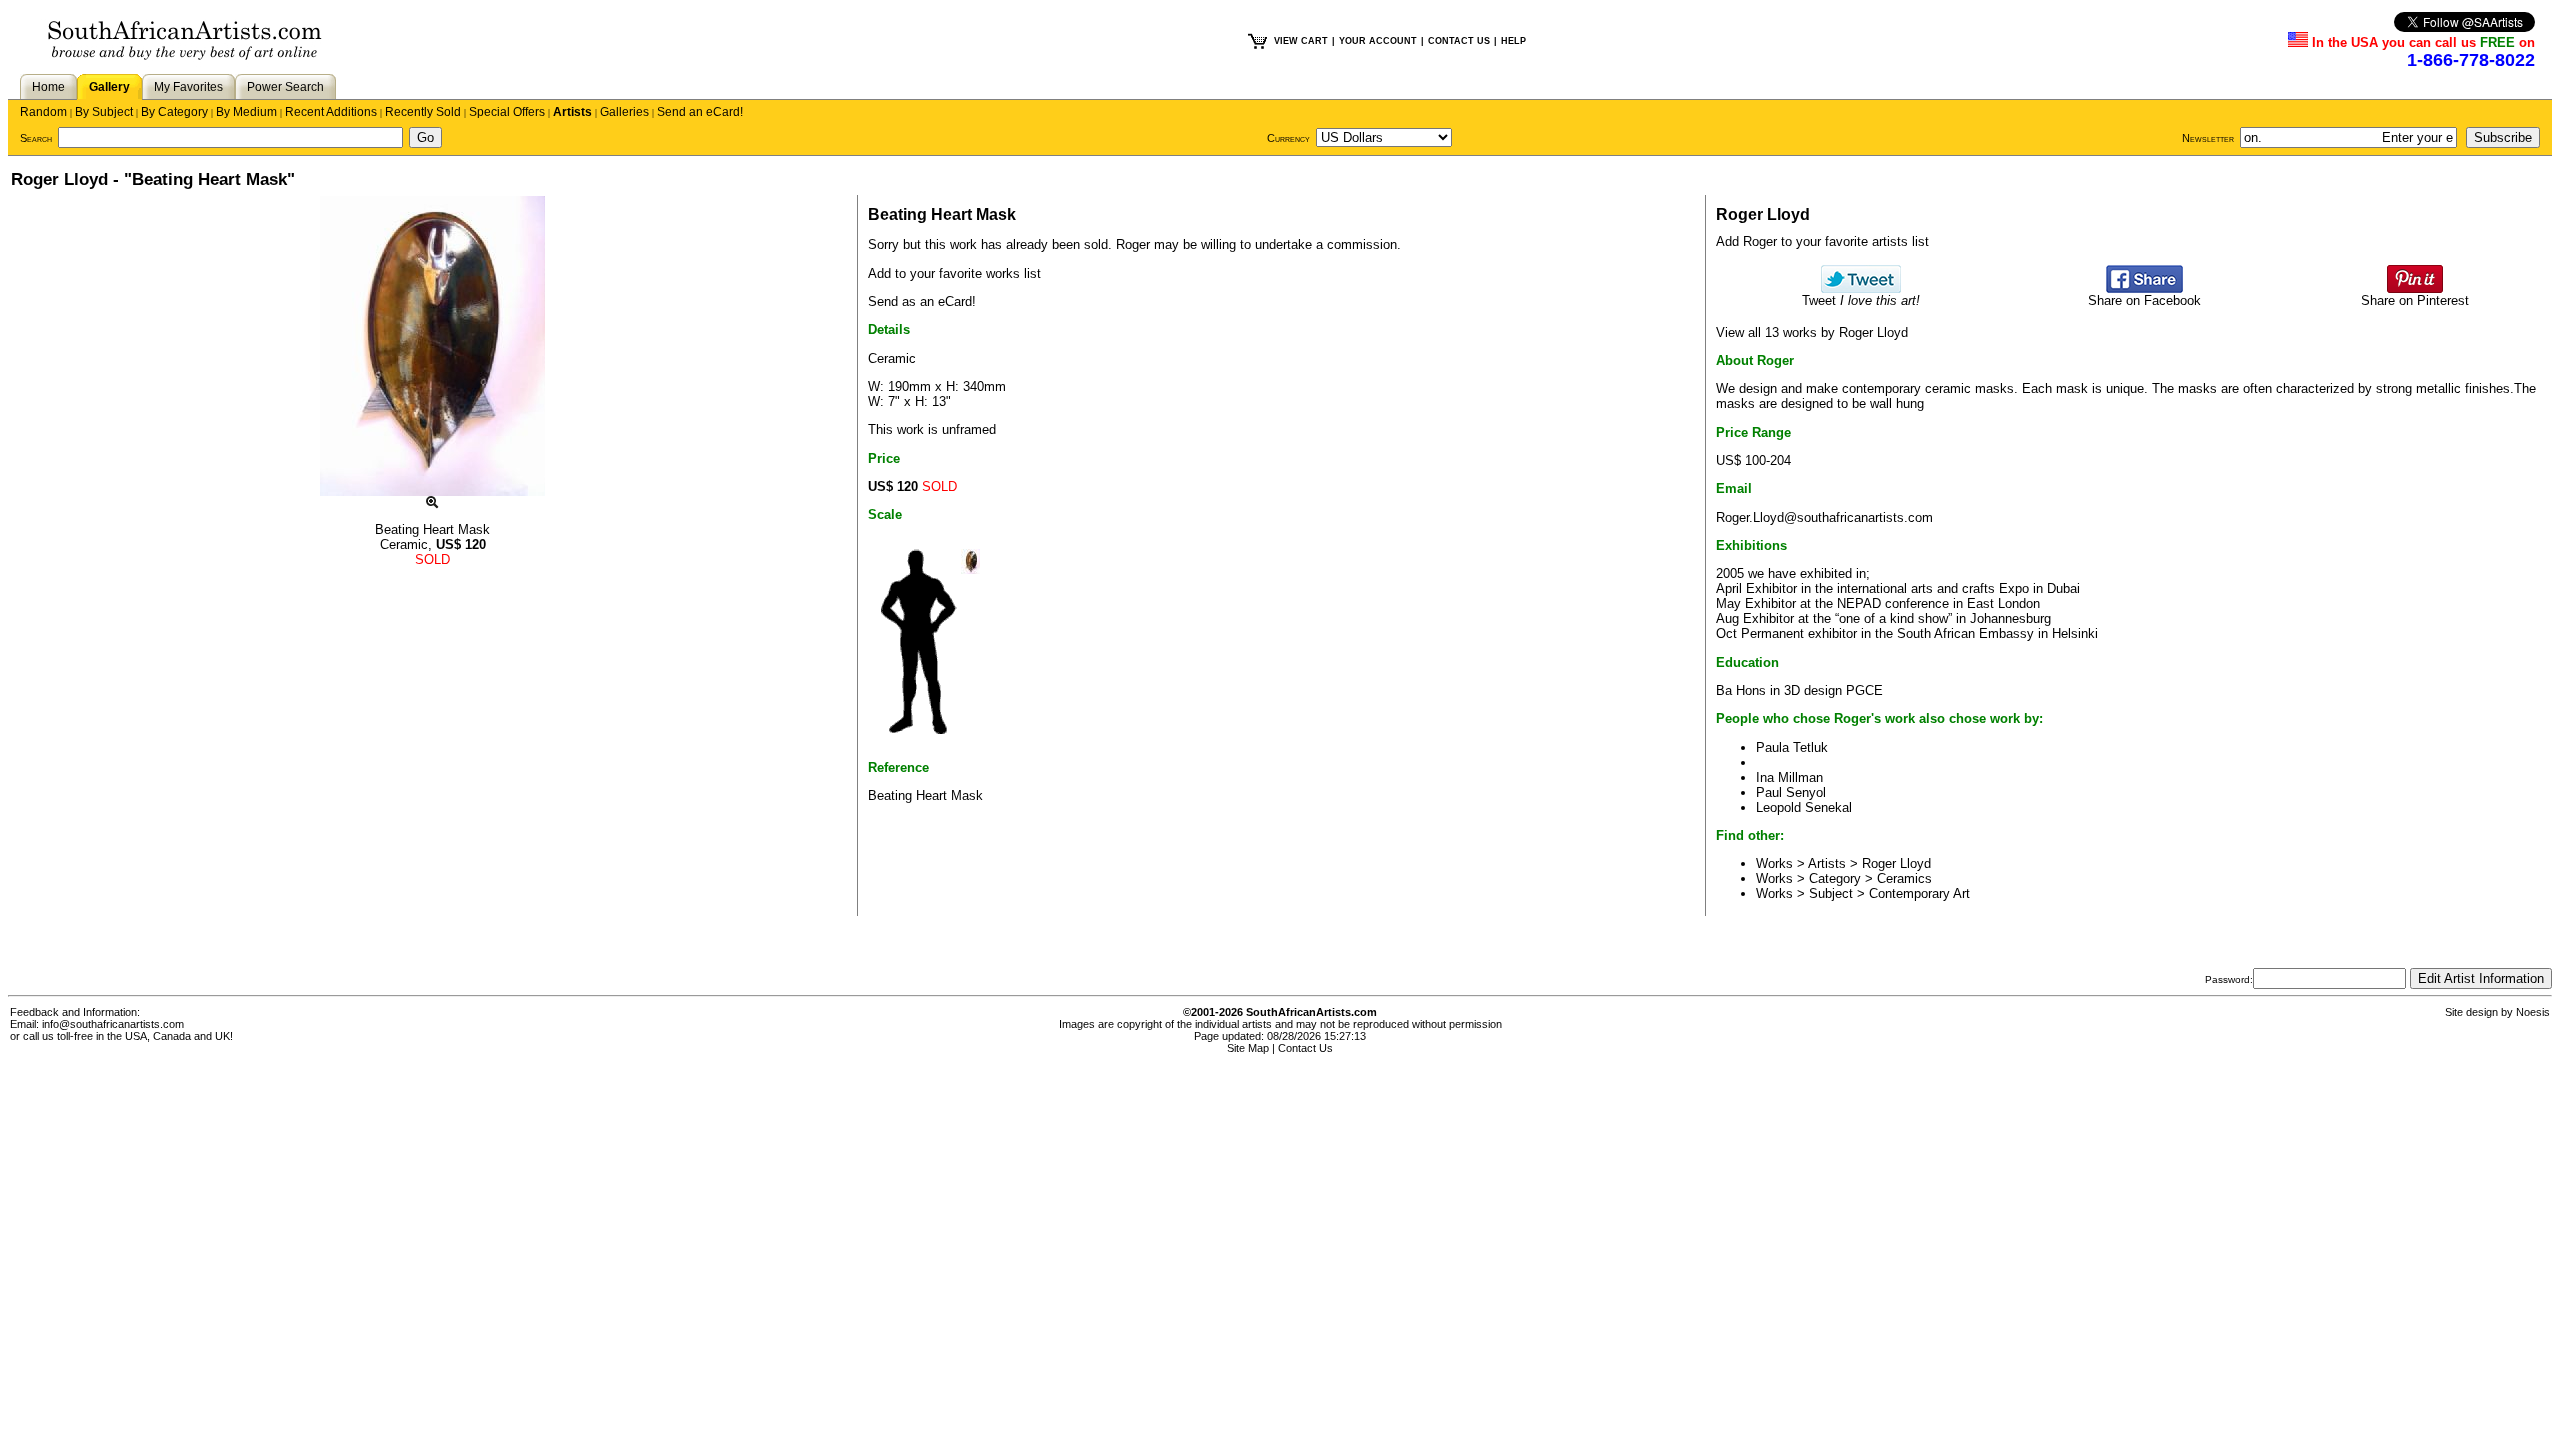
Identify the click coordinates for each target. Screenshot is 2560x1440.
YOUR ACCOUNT (1378, 41)
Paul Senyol (1791, 792)
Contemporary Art (1919, 893)
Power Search (285, 87)
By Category (174, 112)
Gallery (109, 87)
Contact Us (1305, 1048)
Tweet (1861, 300)
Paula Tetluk (1792, 747)
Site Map (1248, 1048)
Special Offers (507, 112)
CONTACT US (1459, 41)
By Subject (104, 112)
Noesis (2533, 1012)
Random (43, 112)
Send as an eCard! (922, 301)
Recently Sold (423, 112)
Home (48, 87)
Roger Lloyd (1896, 863)
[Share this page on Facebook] (2144, 288)
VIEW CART (1301, 41)
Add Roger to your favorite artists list (1822, 241)
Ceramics (1904, 878)
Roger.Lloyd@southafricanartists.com (1824, 517)
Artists (572, 112)
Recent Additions (331, 112)
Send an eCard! (700, 112)
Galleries (624, 112)
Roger (1133, 244)
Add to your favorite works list (954, 273)
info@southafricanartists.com (113, 1024)
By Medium (246, 112)
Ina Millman (1789, 777)
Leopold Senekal (1804, 807)
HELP (1513, 41)
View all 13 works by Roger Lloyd (1812, 332)
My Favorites (188, 87)
